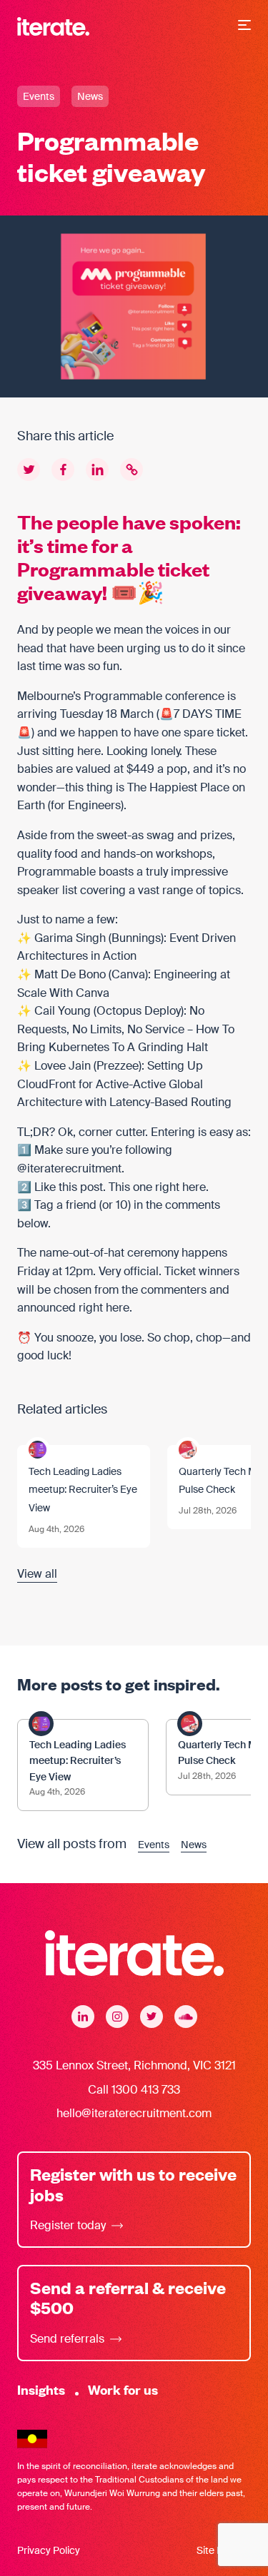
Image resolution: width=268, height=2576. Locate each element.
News (90, 96)
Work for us (123, 2389)
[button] (244, 26)
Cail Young (63, 1011)
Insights (41, 2389)
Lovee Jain (63, 1066)
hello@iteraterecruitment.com (134, 2113)
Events (39, 96)
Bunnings (136, 938)
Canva (128, 974)
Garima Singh (70, 938)
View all (37, 1574)
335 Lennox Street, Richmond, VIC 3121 (134, 2065)
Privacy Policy (49, 2550)
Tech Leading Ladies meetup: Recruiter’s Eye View (83, 1490)
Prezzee (118, 1066)
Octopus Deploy (139, 1011)
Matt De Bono (70, 974)
